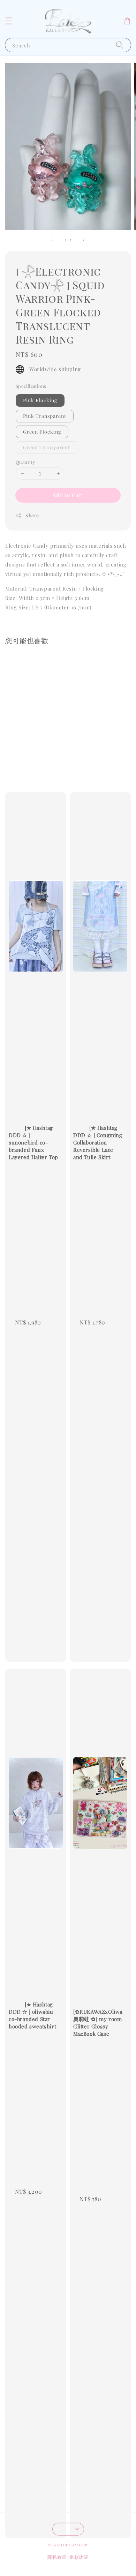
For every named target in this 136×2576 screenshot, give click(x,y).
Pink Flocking (40, 400)
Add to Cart (68, 495)
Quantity (25, 462)
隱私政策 (57, 2557)
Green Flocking (42, 432)
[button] (9, 21)
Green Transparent (47, 447)
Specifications (31, 386)
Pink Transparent (45, 416)
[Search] (120, 45)
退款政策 (79, 2557)
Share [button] (32, 515)
